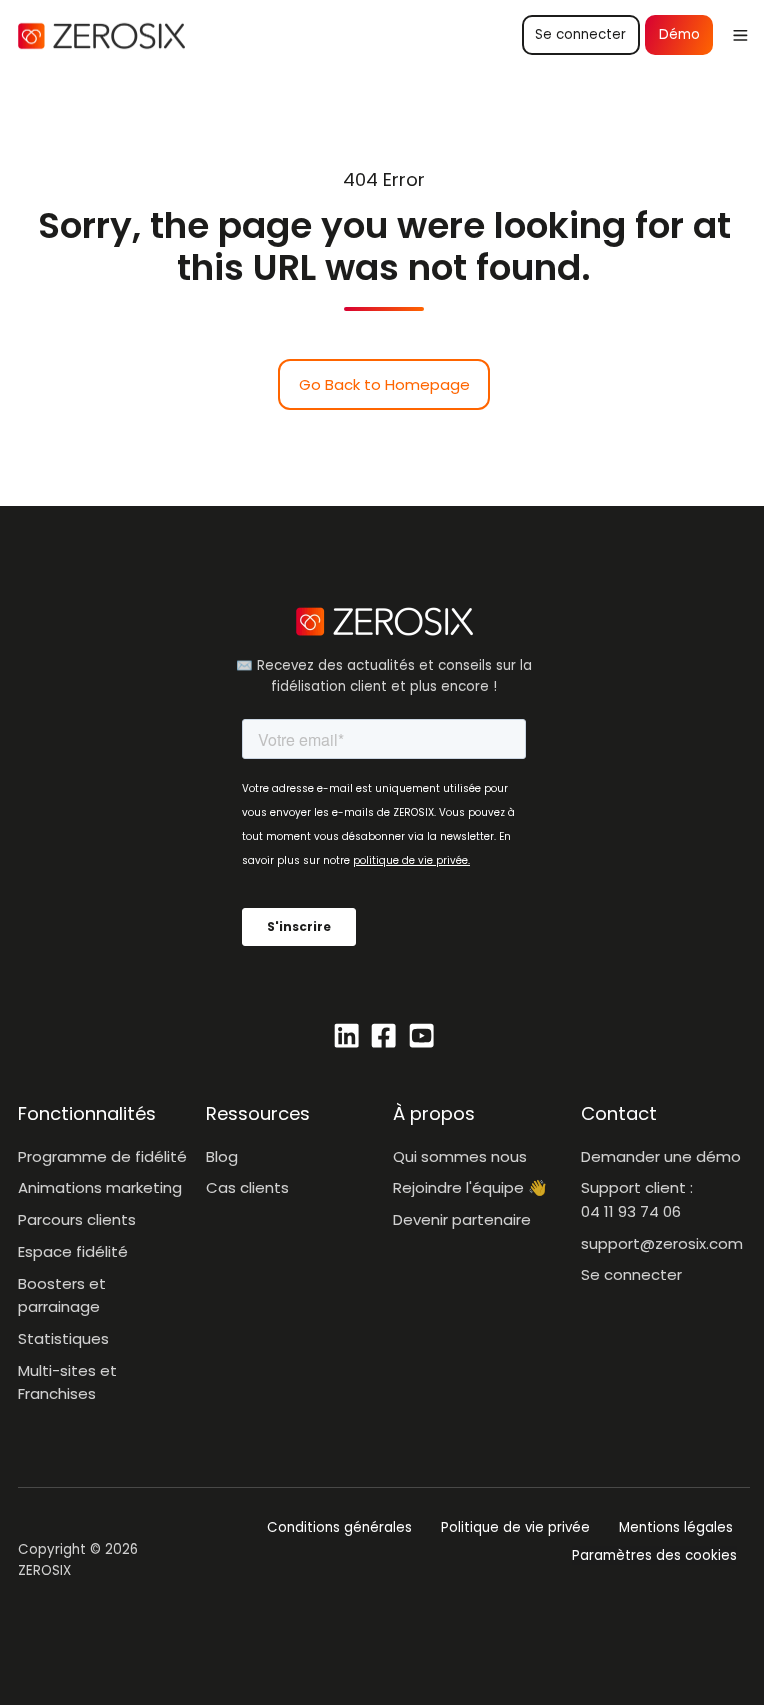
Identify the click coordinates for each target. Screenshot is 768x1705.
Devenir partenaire (462, 1219)
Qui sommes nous (460, 1156)
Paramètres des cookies (654, 1555)
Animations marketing (100, 1187)
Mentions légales (676, 1527)
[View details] (346, 1035)
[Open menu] (740, 35)
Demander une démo (661, 1156)
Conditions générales (339, 1527)
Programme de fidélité (102, 1156)
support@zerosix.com (662, 1243)
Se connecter (580, 34)
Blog (222, 1156)
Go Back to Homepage (384, 384)
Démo (679, 34)
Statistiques (63, 1338)
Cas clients (247, 1187)
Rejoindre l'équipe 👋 (470, 1187)
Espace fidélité (73, 1251)
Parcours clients (77, 1219)
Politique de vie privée (515, 1527)
